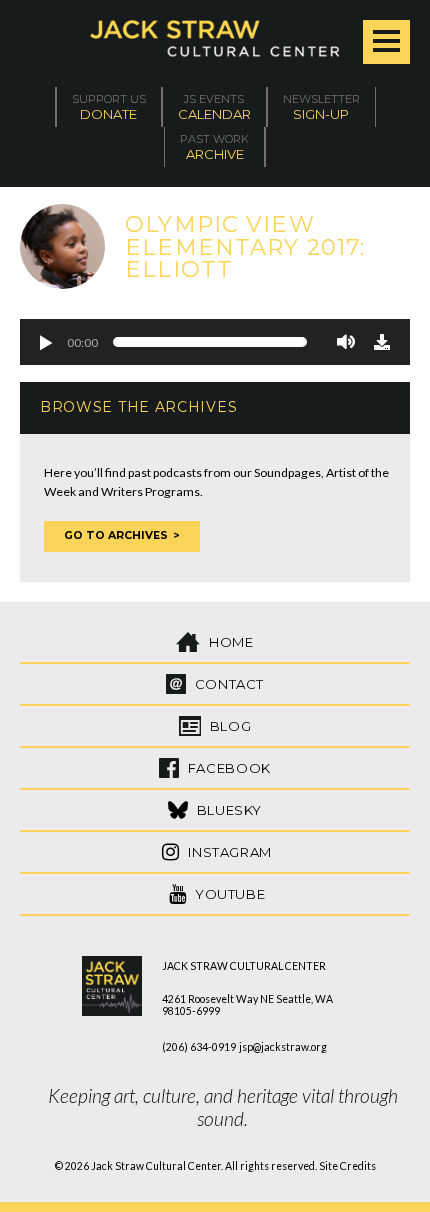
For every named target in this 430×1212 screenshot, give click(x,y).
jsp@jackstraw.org (283, 1047)
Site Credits (347, 1166)
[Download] (382, 342)
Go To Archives (116, 535)
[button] (45, 342)
